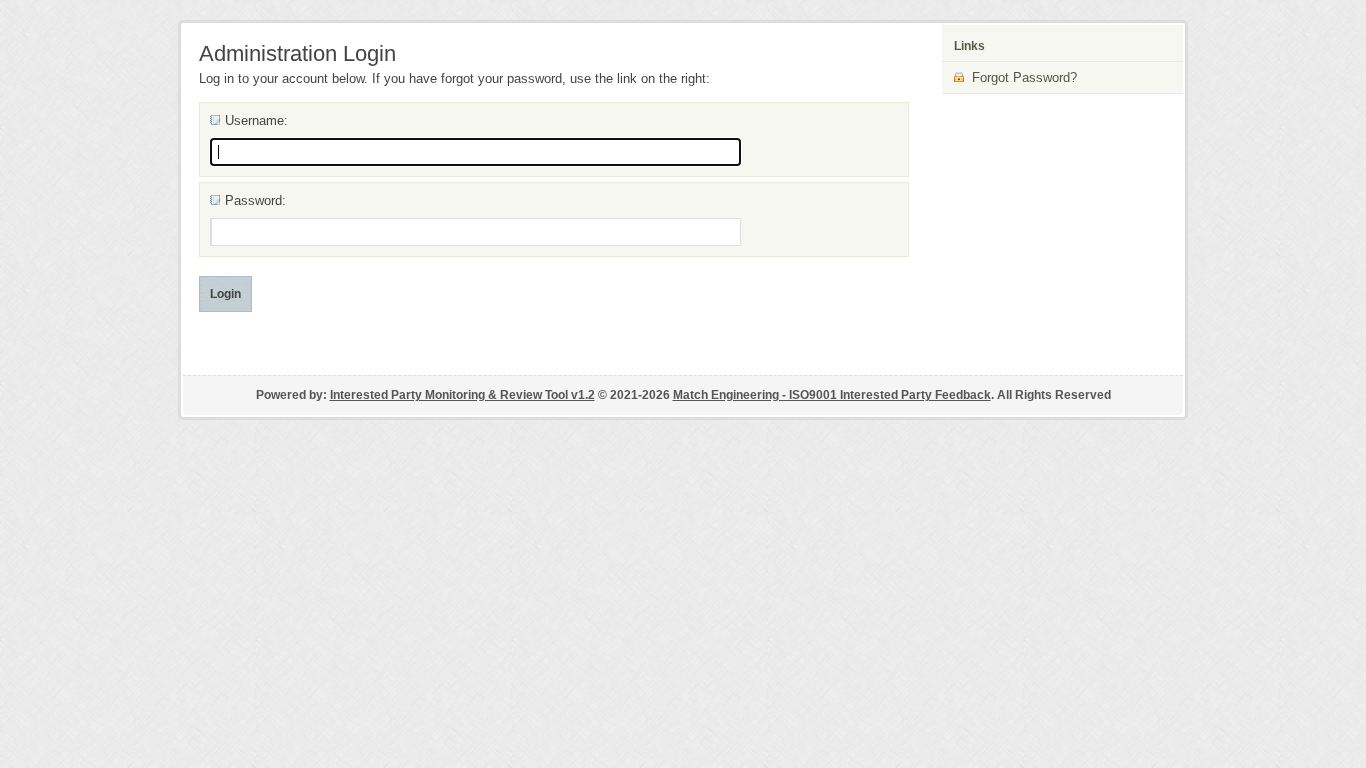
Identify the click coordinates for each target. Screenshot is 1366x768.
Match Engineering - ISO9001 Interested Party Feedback (832, 395)
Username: (256, 120)
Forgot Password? (1020, 77)
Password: (255, 200)
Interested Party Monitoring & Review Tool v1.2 (462, 395)
